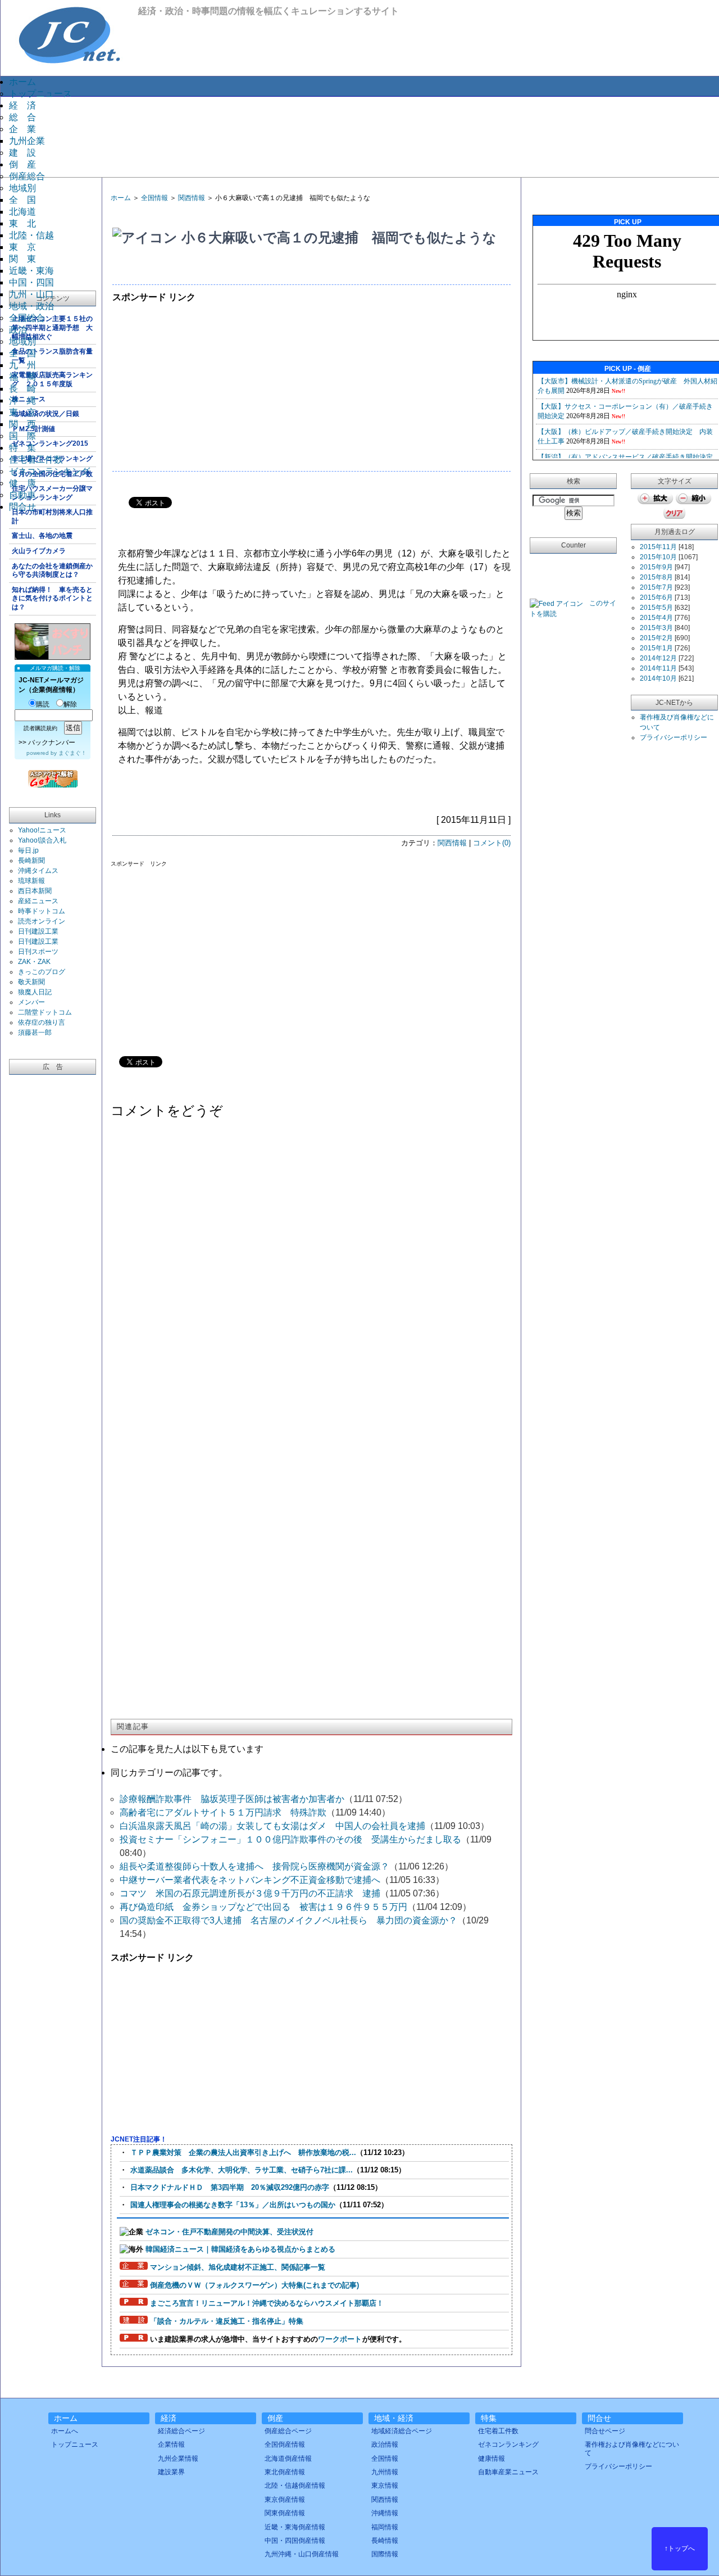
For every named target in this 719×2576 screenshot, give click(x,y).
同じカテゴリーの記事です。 (169, 1773)
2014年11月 (658, 668)
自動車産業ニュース (508, 2472)
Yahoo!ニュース (42, 830)
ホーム (22, 82)
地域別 (22, 188)
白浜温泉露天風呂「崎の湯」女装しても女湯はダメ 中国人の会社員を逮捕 (272, 1826)
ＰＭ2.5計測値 (33, 429)
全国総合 (27, 318)
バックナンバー (52, 743)
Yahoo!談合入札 (42, 840)
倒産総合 (27, 176)
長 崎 (22, 389)
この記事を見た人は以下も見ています (187, 1749)
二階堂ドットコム (45, 1012)
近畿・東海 (31, 271)
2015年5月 (656, 608)
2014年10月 (658, 678)
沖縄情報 (385, 2513)
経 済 (22, 105)
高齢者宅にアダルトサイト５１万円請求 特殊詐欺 (223, 1812)
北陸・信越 (31, 235)
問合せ (22, 507)
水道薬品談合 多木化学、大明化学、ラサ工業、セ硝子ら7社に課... (242, 2170)
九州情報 (385, 2472)
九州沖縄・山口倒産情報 (302, 2554)
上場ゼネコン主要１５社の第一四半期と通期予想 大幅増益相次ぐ (52, 327)
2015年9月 (656, 567)
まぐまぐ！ (72, 753)
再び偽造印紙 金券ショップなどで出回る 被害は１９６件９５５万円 (263, 1907)
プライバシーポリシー (674, 737)
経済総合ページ (181, 2431)
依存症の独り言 (42, 1022)
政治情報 (385, 2444)
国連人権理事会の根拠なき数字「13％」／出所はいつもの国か (233, 2205)
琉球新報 (31, 881)
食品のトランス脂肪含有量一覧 (52, 356)
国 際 (22, 436)
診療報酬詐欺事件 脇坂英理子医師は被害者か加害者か (232, 1799)
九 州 (22, 365)
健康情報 (492, 2459)
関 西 (22, 424)
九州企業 (27, 141)
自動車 (22, 495)
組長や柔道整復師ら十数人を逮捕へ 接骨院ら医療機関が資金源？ (254, 1866)
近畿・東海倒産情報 (295, 2527)
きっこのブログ (42, 972)
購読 (43, 704)
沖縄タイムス (38, 871)
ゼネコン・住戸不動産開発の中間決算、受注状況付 (229, 2232)
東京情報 (385, 2486)
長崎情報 (385, 2541)
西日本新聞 (35, 891)
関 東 (22, 259)
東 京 (22, 247)
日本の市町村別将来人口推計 (52, 517)
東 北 (22, 223)
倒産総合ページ (288, 2431)
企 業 (22, 129)
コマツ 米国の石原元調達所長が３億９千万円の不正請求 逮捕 (250, 1893)
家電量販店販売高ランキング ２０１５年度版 (52, 379)
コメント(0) (492, 843)
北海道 (22, 212)
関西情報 (192, 198)
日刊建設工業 (38, 931)
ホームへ (65, 2431)
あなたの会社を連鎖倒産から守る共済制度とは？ (52, 571)
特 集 (22, 448)
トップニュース (40, 94)
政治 (18, 330)
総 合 (22, 117)
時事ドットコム (42, 911)
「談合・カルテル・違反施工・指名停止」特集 (227, 2321)
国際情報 (385, 2554)
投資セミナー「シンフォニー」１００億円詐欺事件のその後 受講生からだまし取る (290, 1839)
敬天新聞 (31, 982)
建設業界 (171, 2472)
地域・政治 (31, 306)
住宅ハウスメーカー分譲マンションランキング (52, 493)
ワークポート (340, 2339)
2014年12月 (658, 658)
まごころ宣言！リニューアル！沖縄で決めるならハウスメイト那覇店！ (267, 2303)
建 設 (22, 153)
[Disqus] (311, 1270)
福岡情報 (385, 2527)
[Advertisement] (368, 136)
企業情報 (171, 2444)
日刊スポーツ (38, 952)
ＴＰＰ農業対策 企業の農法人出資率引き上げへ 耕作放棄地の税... (243, 2152)
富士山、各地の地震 (42, 536)
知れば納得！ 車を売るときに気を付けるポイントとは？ (52, 598)
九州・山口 (31, 294)
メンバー (31, 1002)
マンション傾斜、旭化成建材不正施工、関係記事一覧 (238, 2267)
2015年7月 (656, 587)
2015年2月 (656, 638)
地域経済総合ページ (402, 2431)
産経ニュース (38, 901)
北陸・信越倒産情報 (295, 2486)
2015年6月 (656, 597)
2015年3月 (656, 628)
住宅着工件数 (36, 459)
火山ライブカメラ (39, 551)
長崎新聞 (31, 861)
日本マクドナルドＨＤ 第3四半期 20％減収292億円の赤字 (230, 2187)
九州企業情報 (178, 2459)
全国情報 (154, 198)
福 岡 (22, 377)
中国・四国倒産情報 (295, 2541)
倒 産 (22, 164)
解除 (70, 704)
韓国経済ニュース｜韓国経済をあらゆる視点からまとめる (240, 2249)
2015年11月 (658, 547)
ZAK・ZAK (34, 962)
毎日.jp (28, 850)
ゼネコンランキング (49, 471)
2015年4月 (656, 618)
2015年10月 (658, 557)
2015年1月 (656, 648)
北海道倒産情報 (288, 2459)
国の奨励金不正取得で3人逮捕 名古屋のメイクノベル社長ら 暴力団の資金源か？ (288, 1920)
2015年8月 (656, 577)
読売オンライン (42, 921)
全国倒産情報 (285, 2444)
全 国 (22, 200)
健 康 (22, 483)
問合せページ (605, 2431)
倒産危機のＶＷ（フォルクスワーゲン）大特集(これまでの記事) (254, 2285)
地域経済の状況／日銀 (45, 414)
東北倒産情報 (285, 2472)
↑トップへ (680, 2548)
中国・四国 (31, 282)
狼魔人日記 (35, 992)
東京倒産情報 (285, 2500)
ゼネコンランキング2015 (50, 443)
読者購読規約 (40, 728)
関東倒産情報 (285, 2513)
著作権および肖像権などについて (632, 2448)
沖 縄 (22, 400)
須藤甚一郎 (35, 1033)
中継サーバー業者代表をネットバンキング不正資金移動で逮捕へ (250, 1880)
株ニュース (29, 399)
